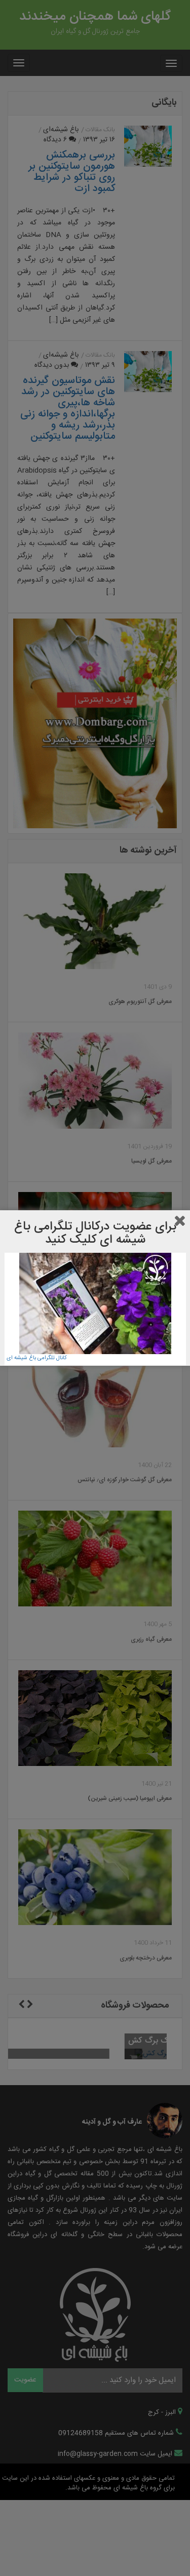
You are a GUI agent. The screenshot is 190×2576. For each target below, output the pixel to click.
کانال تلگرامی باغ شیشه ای (37, 1358)
